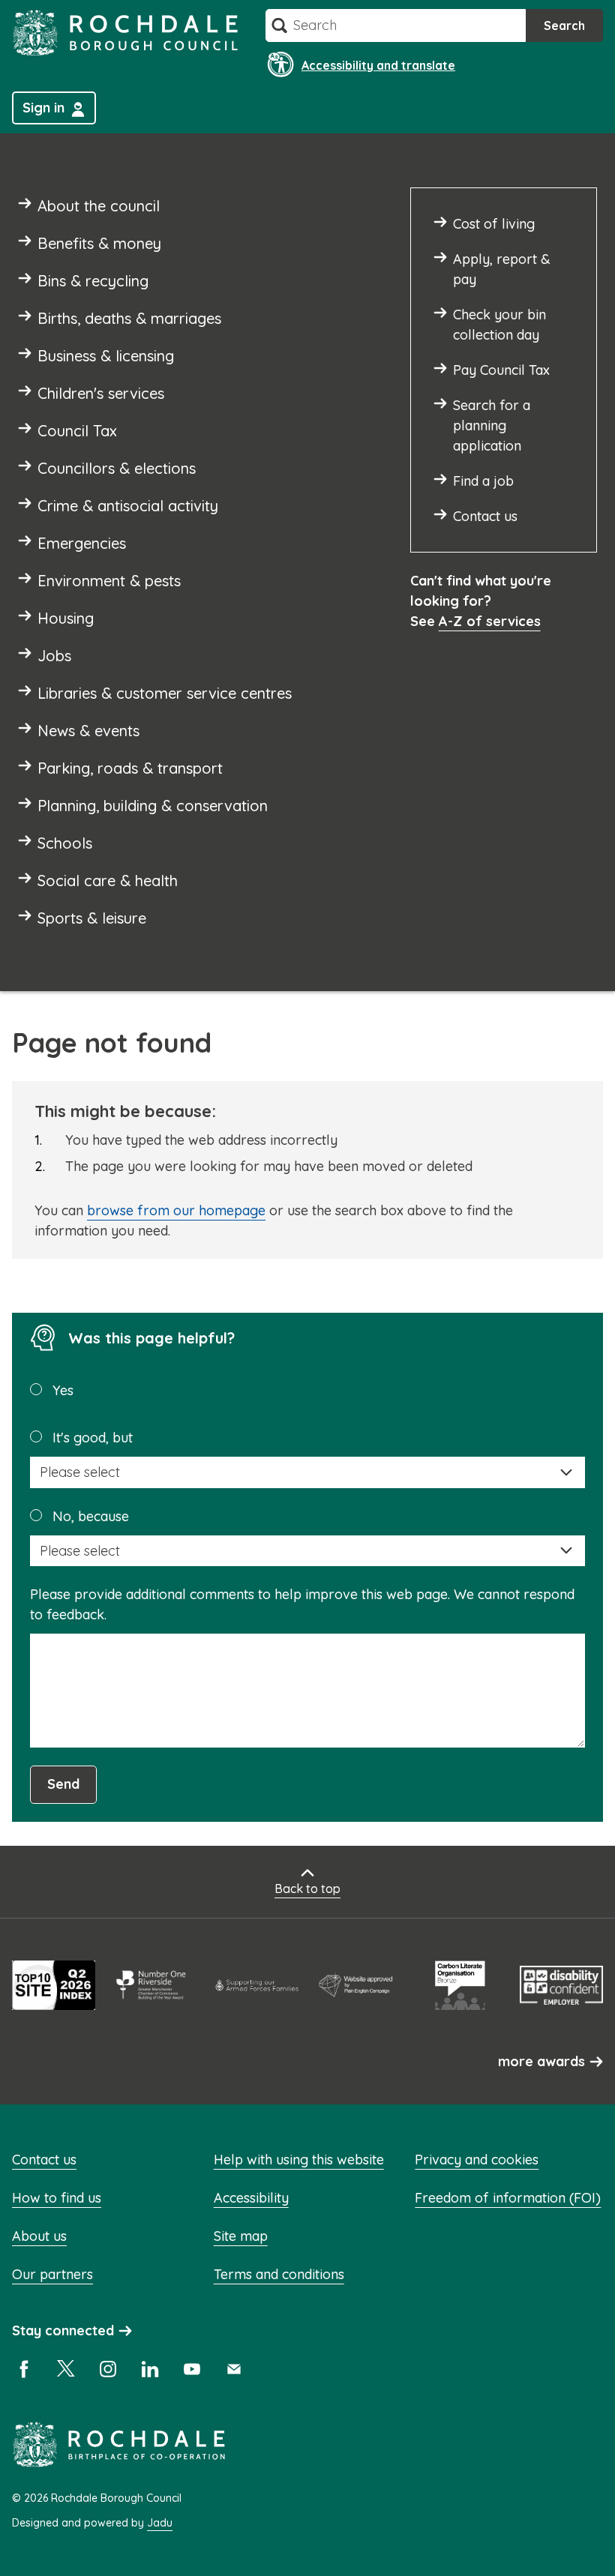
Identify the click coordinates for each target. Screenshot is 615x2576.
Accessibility (251, 2198)
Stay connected (63, 2330)
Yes (63, 1390)
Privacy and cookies (477, 2160)
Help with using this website (299, 2160)
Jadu (160, 2523)
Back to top (307, 1889)
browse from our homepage (176, 1210)
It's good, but (93, 1438)
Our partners (52, 2274)
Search (564, 25)
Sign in (43, 108)
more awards (541, 2061)
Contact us (44, 2160)
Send (63, 1784)
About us (39, 2236)
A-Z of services (490, 621)
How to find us (57, 2198)
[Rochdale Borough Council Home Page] (125, 33)
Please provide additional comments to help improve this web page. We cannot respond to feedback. (302, 1604)
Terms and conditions (279, 2274)
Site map (241, 2236)
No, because (91, 1516)
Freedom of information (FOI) (508, 2198)
